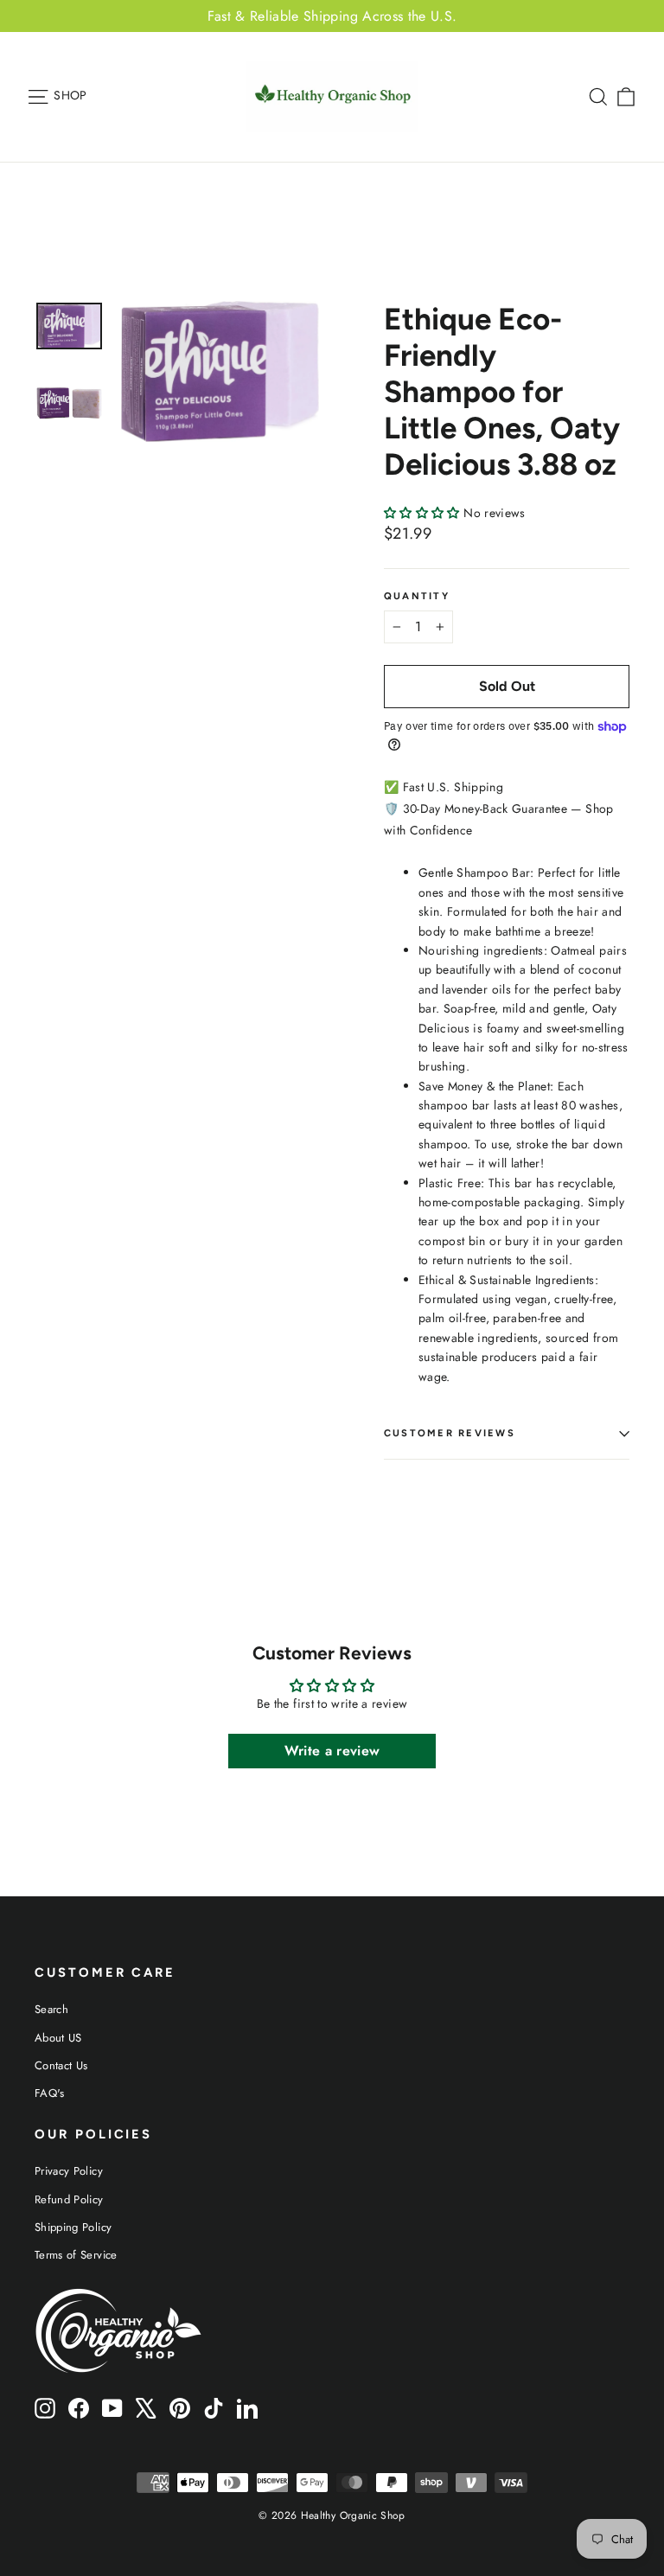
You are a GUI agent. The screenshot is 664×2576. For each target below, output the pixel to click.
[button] (424, 513)
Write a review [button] (332, 1751)
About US (58, 2038)
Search (51, 2009)
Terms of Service (76, 2255)
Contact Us (61, 2065)
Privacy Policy (69, 2171)
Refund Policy (69, 2199)
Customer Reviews (450, 1433)
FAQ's (50, 2093)
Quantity (417, 596)
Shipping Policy (73, 2227)
